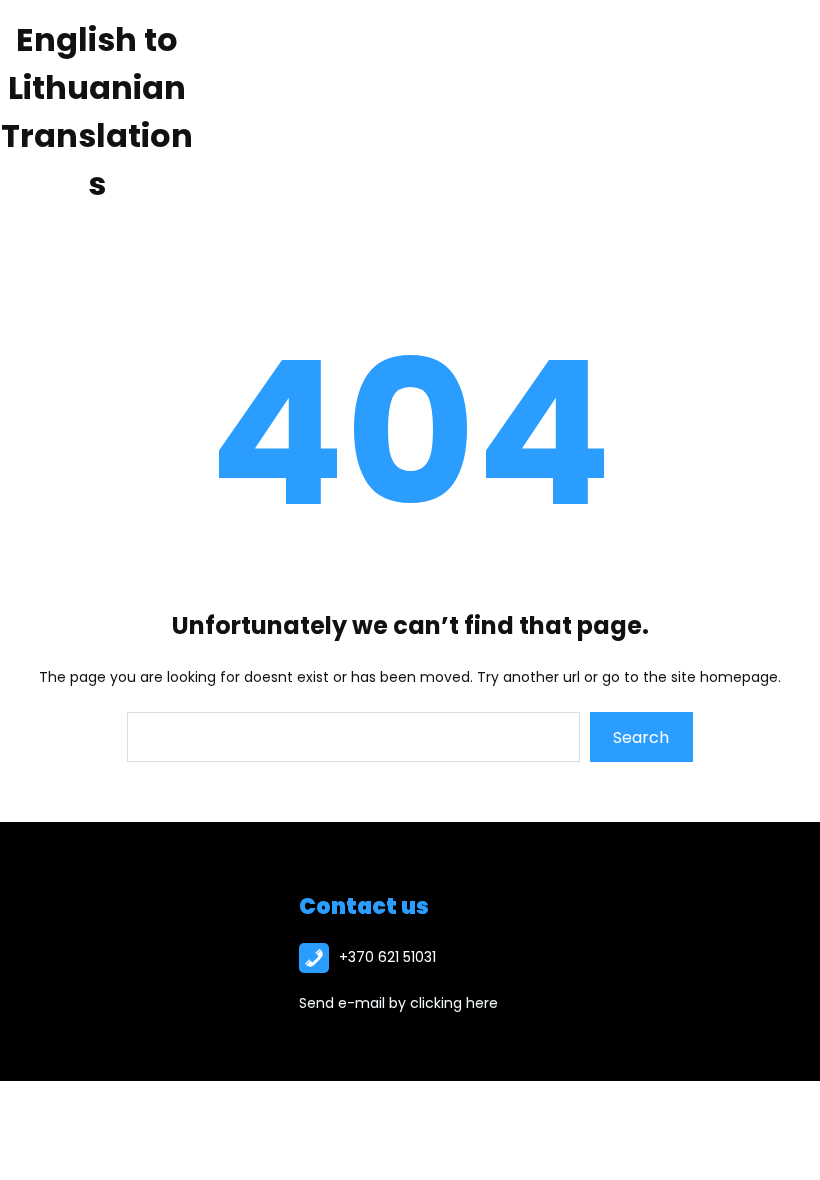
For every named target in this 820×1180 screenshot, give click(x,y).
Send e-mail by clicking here (398, 1003)
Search (641, 737)
